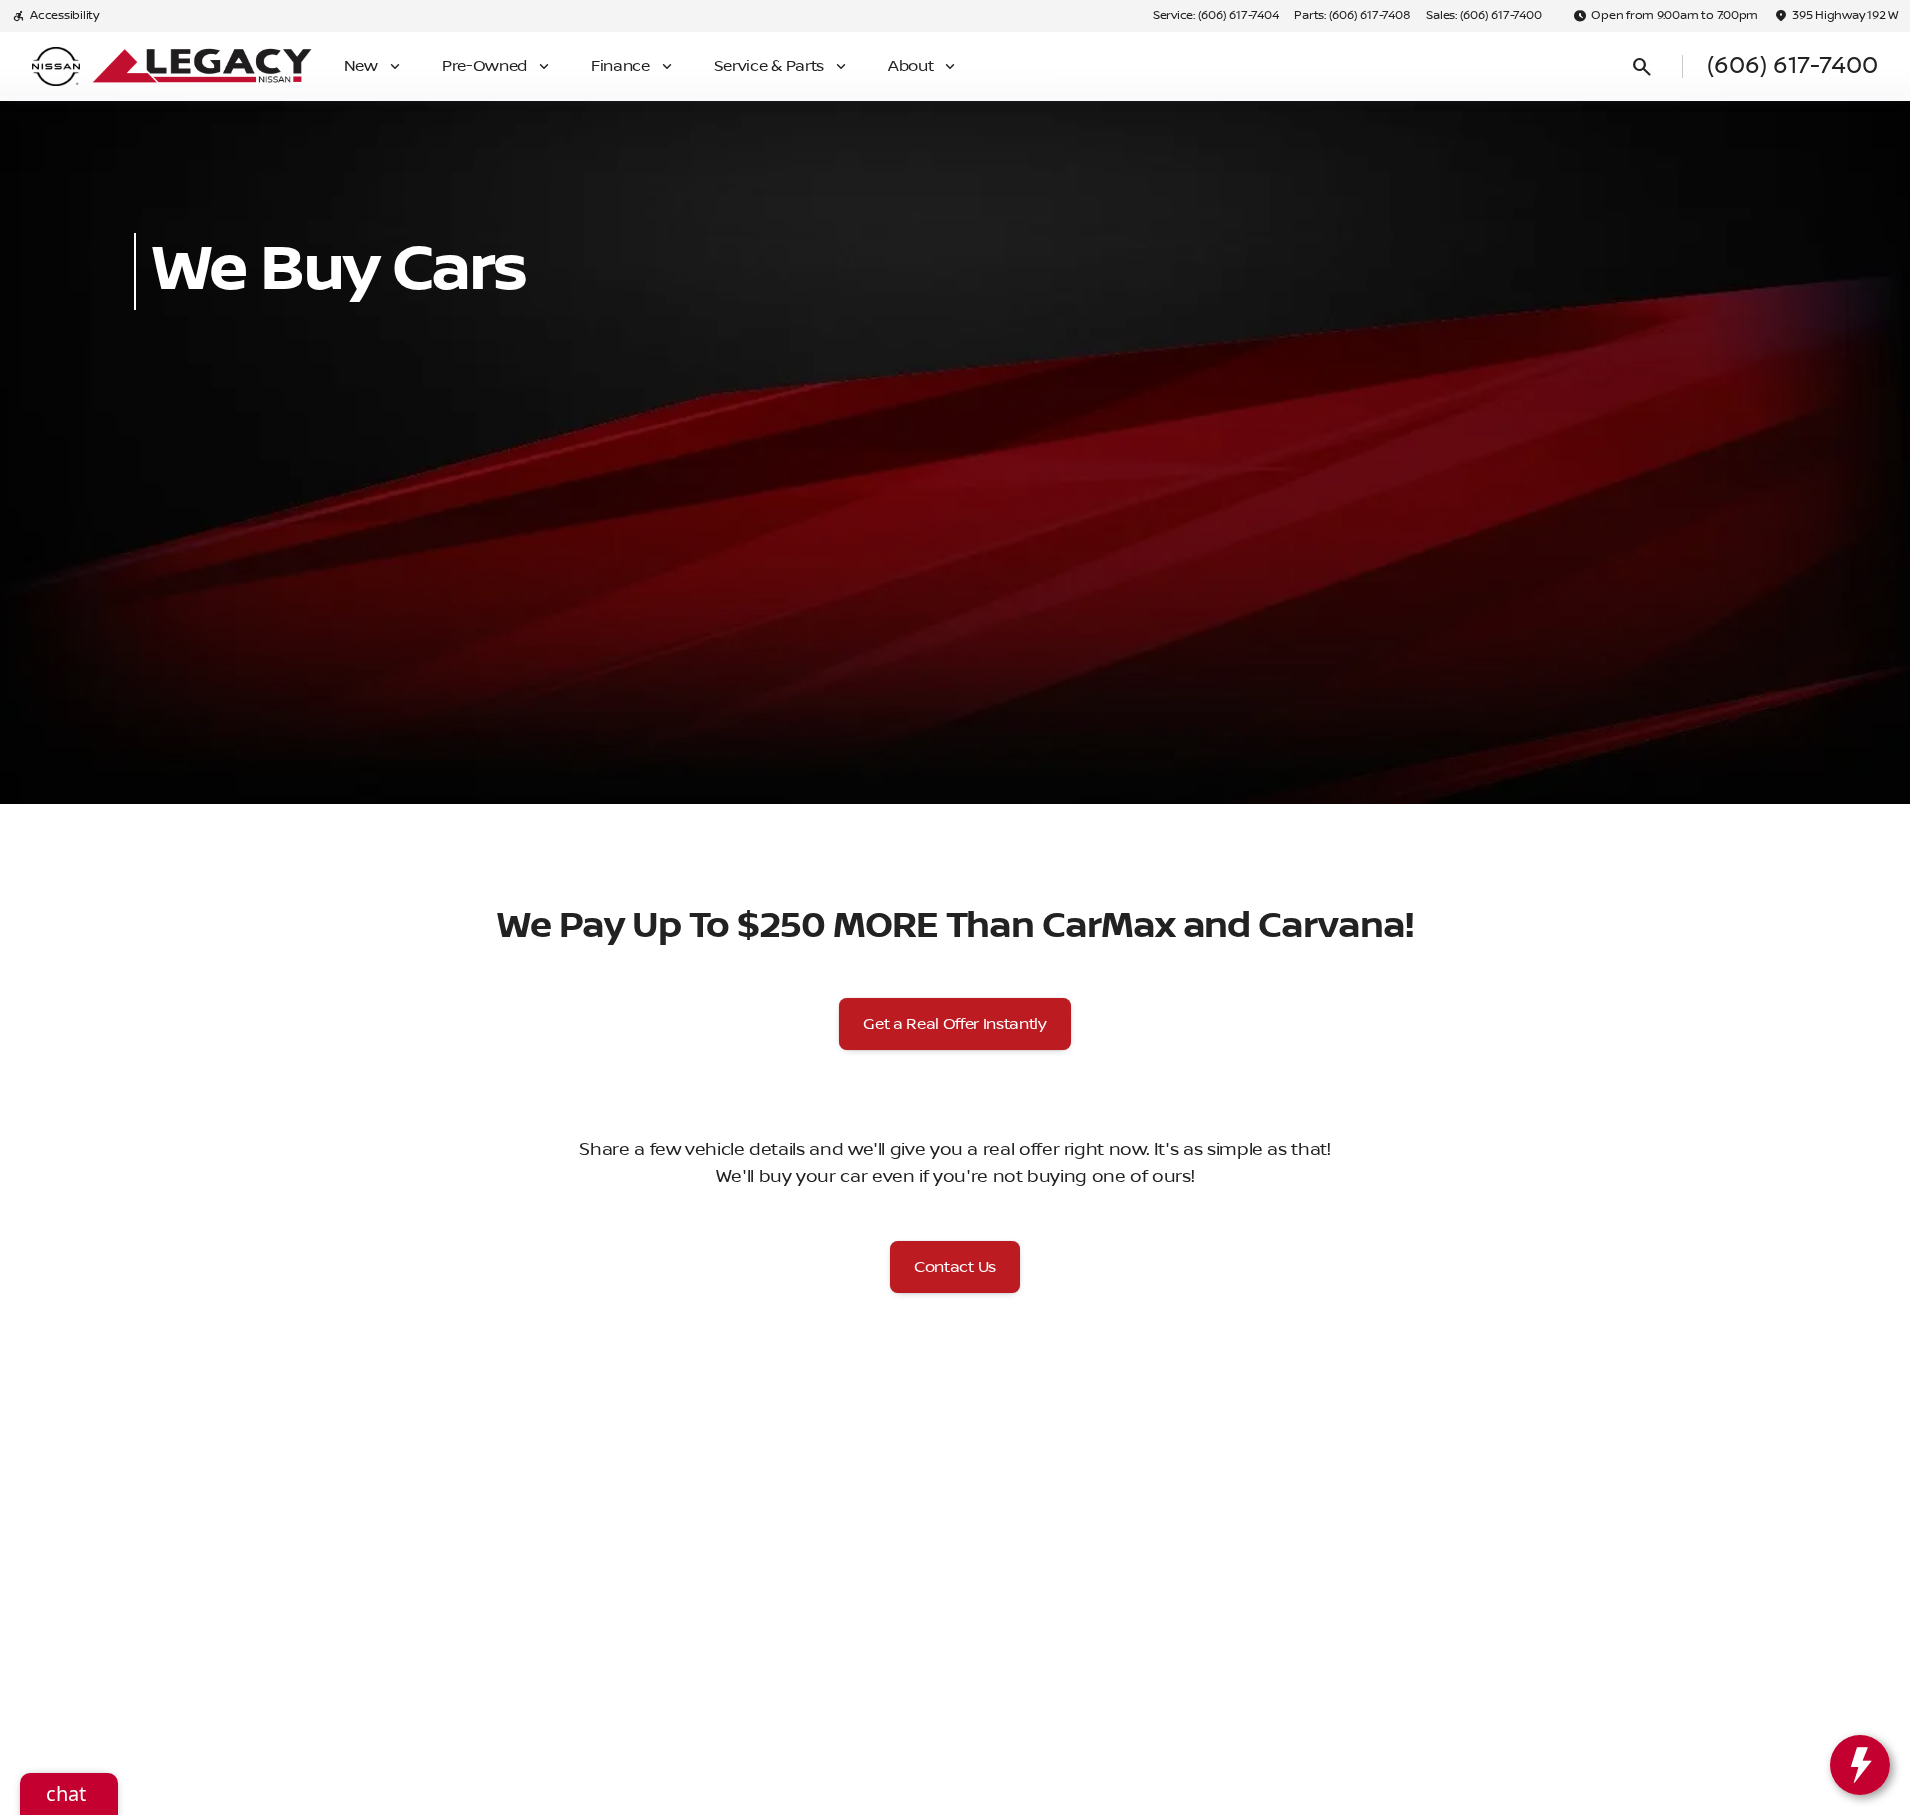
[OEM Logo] (56, 67)
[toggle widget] (1860, 1765)
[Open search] (1642, 67)
